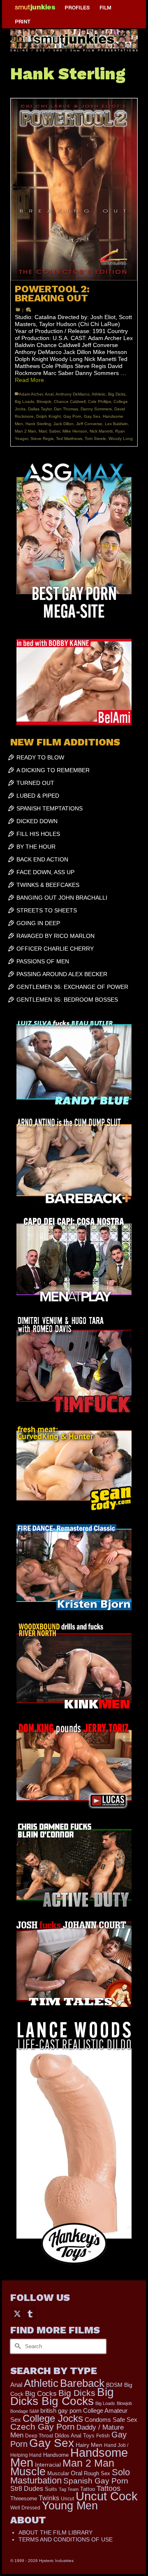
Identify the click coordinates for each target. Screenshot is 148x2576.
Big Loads (24, 402)
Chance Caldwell (70, 402)
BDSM (114, 2385)
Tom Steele (95, 439)
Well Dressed (25, 2508)
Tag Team (69, 2489)
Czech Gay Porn (43, 2427)
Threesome (24, 2499)
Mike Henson (75, 431)
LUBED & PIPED (38, 796)
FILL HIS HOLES (38, 834)
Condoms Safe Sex (111, 2420)
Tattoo (88, 2489)
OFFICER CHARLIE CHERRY (55, 949)
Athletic (99, 394)
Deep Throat (39, 2436)
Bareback (82, 2383)
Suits (51, 2489)
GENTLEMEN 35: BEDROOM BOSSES (67, 1000)
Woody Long (121, 439)
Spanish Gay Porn (96, 2481)
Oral (76, 2473)
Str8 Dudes (27, 2489)
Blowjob (44, 402)
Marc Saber (49, 431)
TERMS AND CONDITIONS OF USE (66, 2539)
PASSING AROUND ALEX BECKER (62, 974)
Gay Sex (92, 416)
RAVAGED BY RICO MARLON (55, 936)
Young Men (70, 2506)
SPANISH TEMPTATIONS (50, 808)
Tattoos (109, 2488)
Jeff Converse (89, 424)
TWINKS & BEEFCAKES (48, 885)
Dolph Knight (49, 416)
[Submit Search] (16, 2346)
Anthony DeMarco (73, 394)
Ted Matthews (69, 439)
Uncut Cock (107, 2496)
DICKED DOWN (37, 821)
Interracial (48, 2465)
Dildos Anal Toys (75, 2436)
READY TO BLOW (40, 757)
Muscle (28, 2472)
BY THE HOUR (36, 847)
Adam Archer (31, 394)
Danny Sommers (96, 409)
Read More (29, 380)
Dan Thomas (66, 409)
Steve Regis (42, 439)
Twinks (49, 2498)
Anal (49, 394)
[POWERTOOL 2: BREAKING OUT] (74, 190)
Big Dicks (117, 394)
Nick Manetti (101, 431)
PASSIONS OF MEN (43, 961)
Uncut (67, 2498)
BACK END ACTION (42, 859)
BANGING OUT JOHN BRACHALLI (62, 898)
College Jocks (53, 2418)
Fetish (103, 2436)
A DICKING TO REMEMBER (53, 770)
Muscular (58, 2473)
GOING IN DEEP (38, 923)
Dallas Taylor (40, 409)
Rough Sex (97, 2473)
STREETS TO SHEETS (47, 910)
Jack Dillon (64, 424)
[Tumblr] (30, 2313)
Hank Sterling (38, 424)
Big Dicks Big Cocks (62, 2397)
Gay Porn (72, 416)
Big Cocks (41, 2394)
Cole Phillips (99, 402)
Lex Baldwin (116, 424)
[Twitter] (17, 2313)
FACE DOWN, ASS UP (45, 872)
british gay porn (61, 2411)
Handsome (56, 2455)
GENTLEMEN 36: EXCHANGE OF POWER (72, 987)
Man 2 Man (25, 431)
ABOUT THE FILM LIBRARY (55, 2532)
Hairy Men (89, 2445)
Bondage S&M (24, 2411)
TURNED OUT (35, 783)
